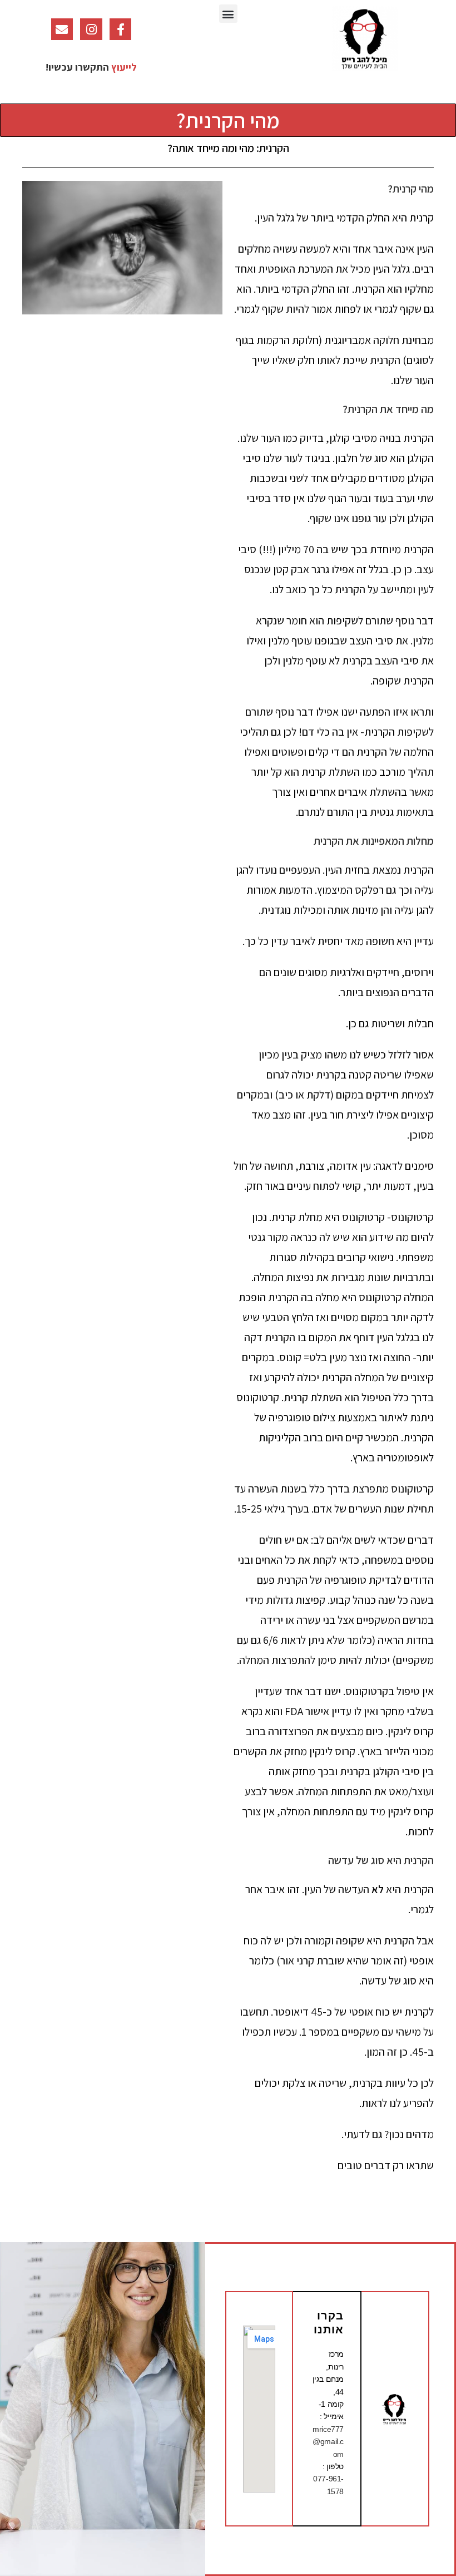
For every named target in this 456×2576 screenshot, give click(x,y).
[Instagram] (91, 29)
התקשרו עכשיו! (77, 67)
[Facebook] (121, 29)
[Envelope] (62, 29)
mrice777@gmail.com (328, 2442)
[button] (228, 14)
